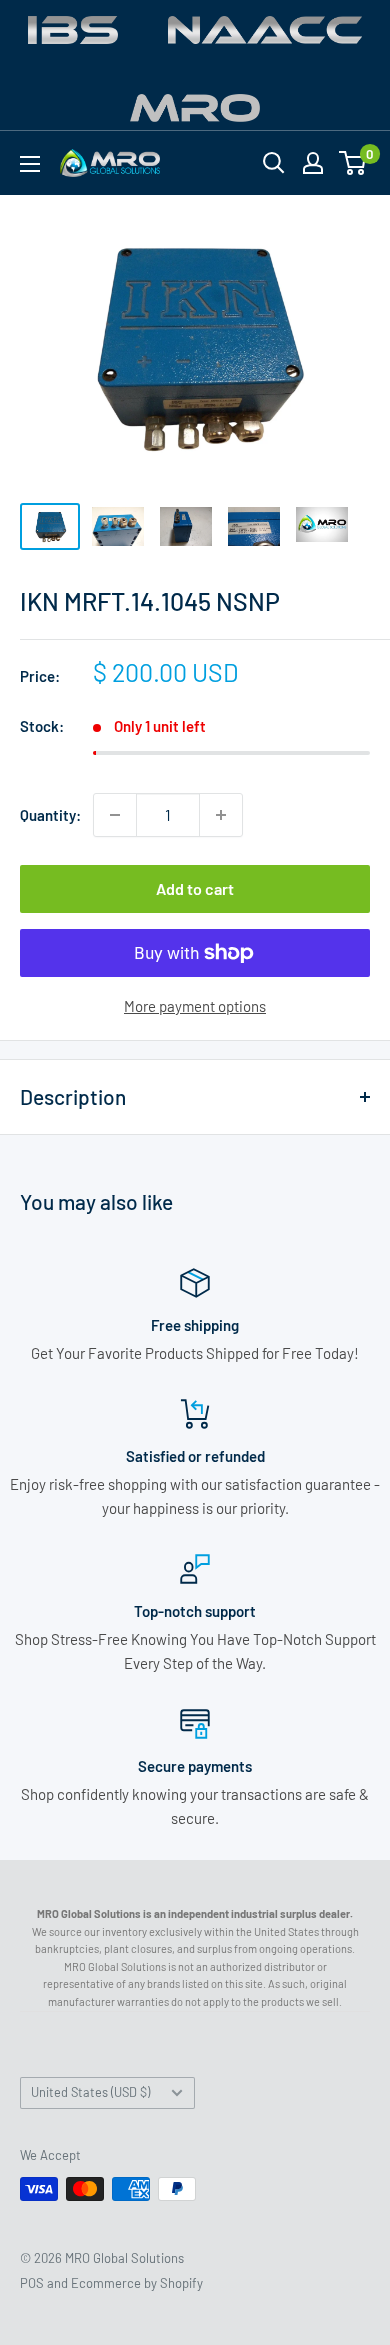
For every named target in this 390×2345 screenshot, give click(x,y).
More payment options (195, 1006)
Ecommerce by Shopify (137, 2283)
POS (32, 2283)
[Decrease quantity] (115, 815)
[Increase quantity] (221, 815)
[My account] (313, 163)
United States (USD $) (90, 2092)
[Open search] (274, 163)
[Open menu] (30, 164)
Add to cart (195, 888)
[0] (353, 163)
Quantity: (50, 815)
